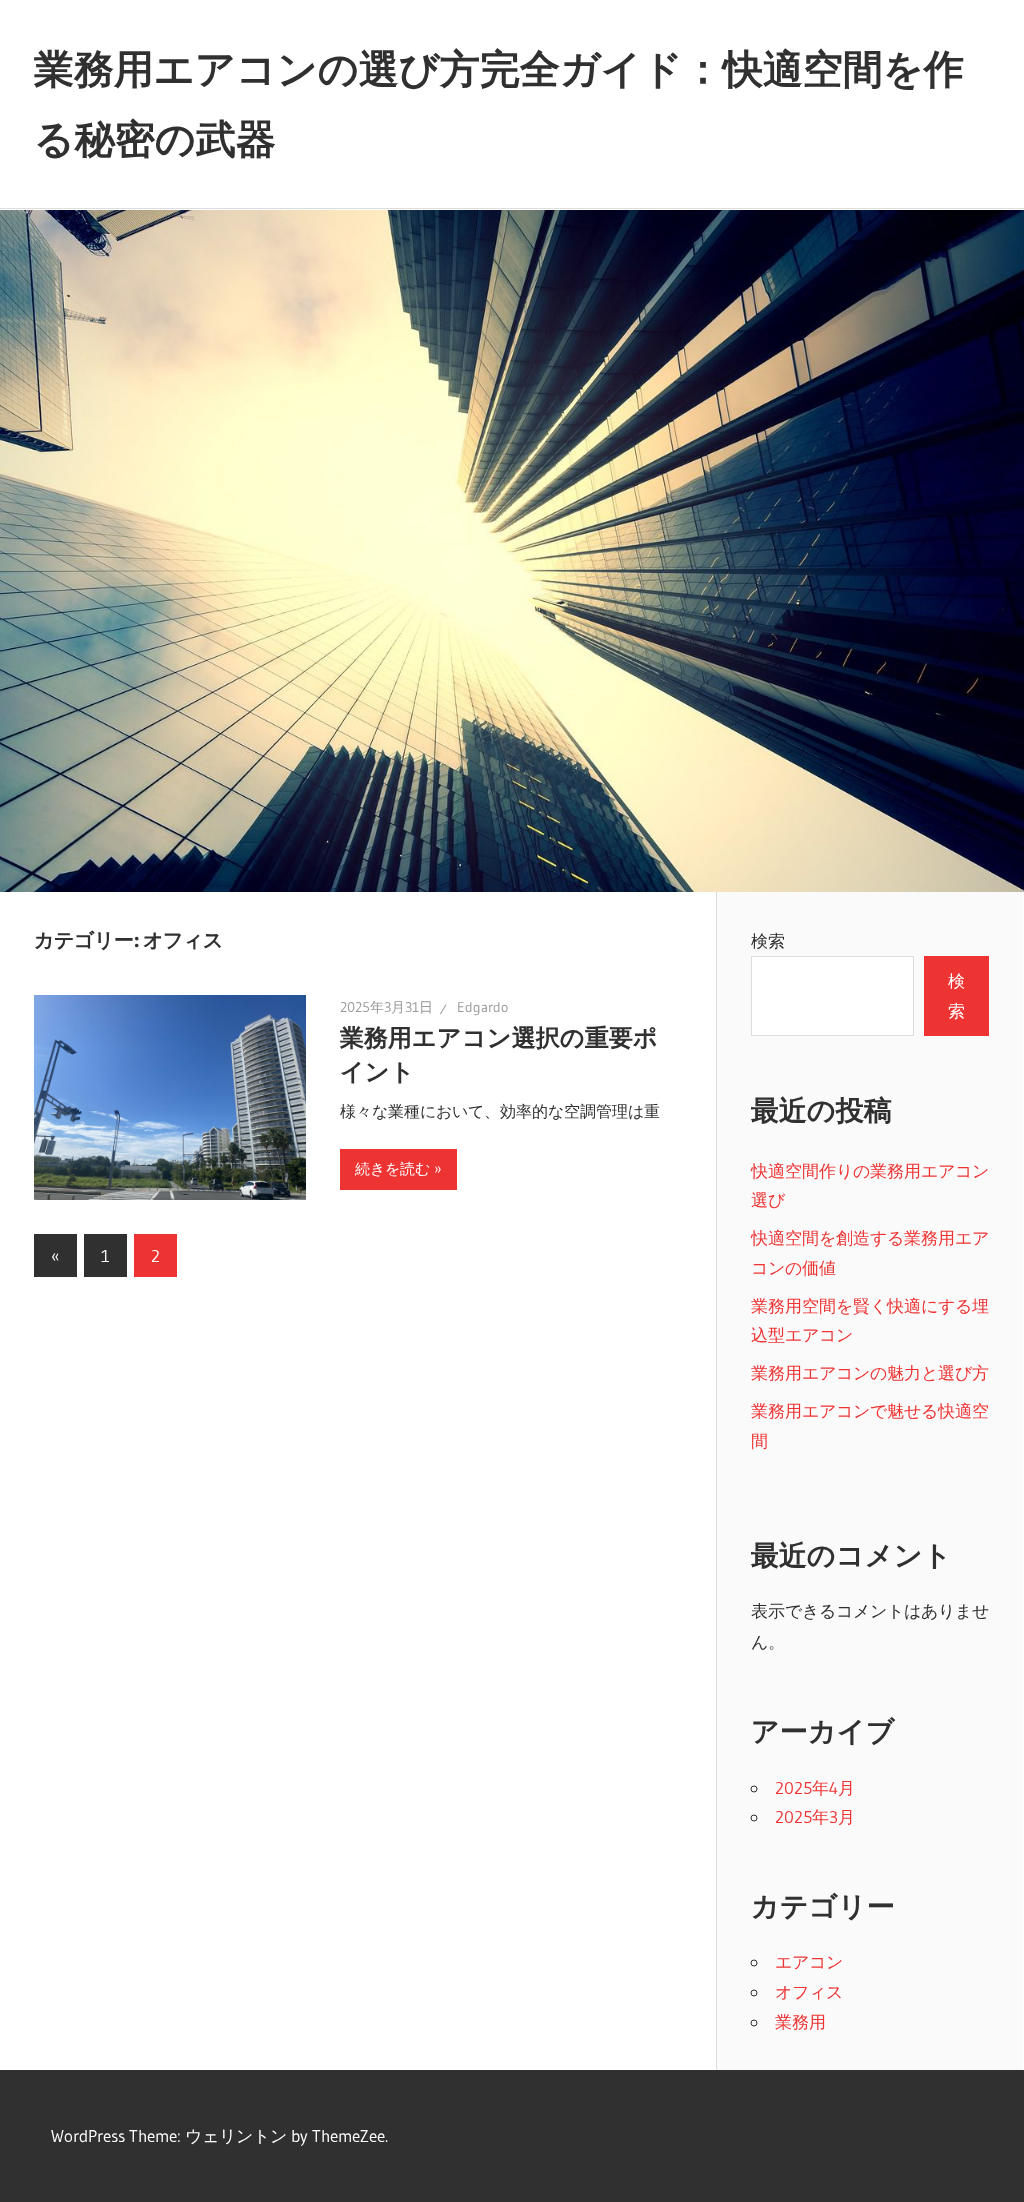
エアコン (809, 1961)
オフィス (809, 1991)
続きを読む (392, 1168)
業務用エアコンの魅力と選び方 (870, 1372)
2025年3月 (815, 1816)
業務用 (800, 2021)
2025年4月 (815, 1787)
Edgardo (482, 1007)
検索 (768, 940)
